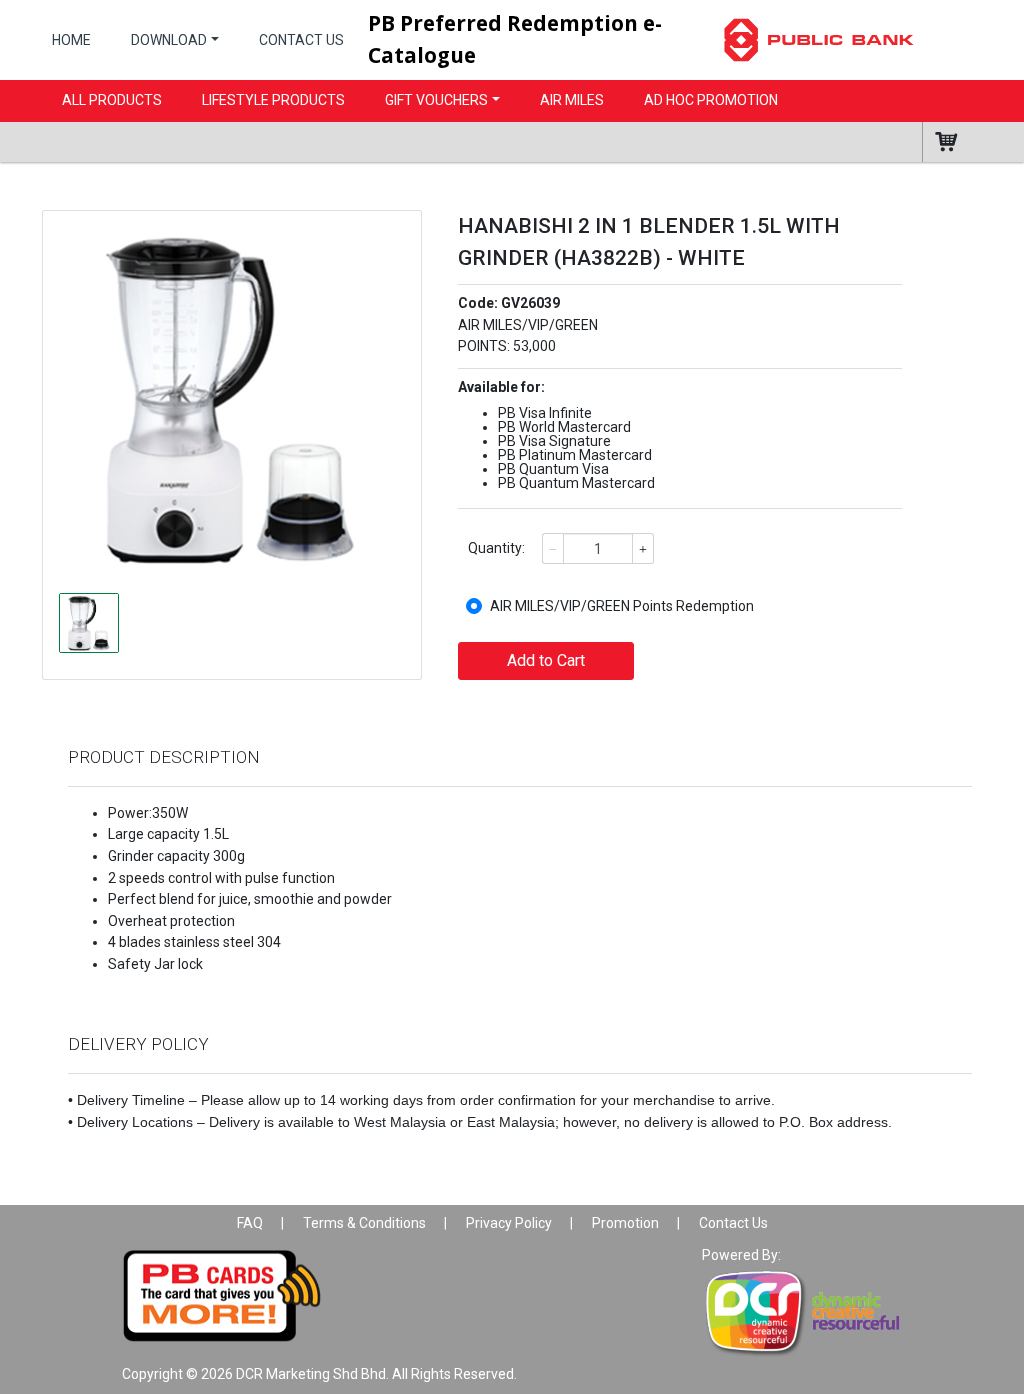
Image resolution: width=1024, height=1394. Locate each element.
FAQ (250, 1223)
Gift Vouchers (436, 100)
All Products (112, 100)
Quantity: (496, 548)
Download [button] (169, 40)
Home (71, 40)
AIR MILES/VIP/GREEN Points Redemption (622, 606)
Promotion (625, 1223)
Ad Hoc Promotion (711, 100)
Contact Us (301, 40)
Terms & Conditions (364, 1223)
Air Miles (572, 100)
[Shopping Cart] (957, 142)
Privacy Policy (509, 1223)
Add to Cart (546, 660)
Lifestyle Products (273, 100)
